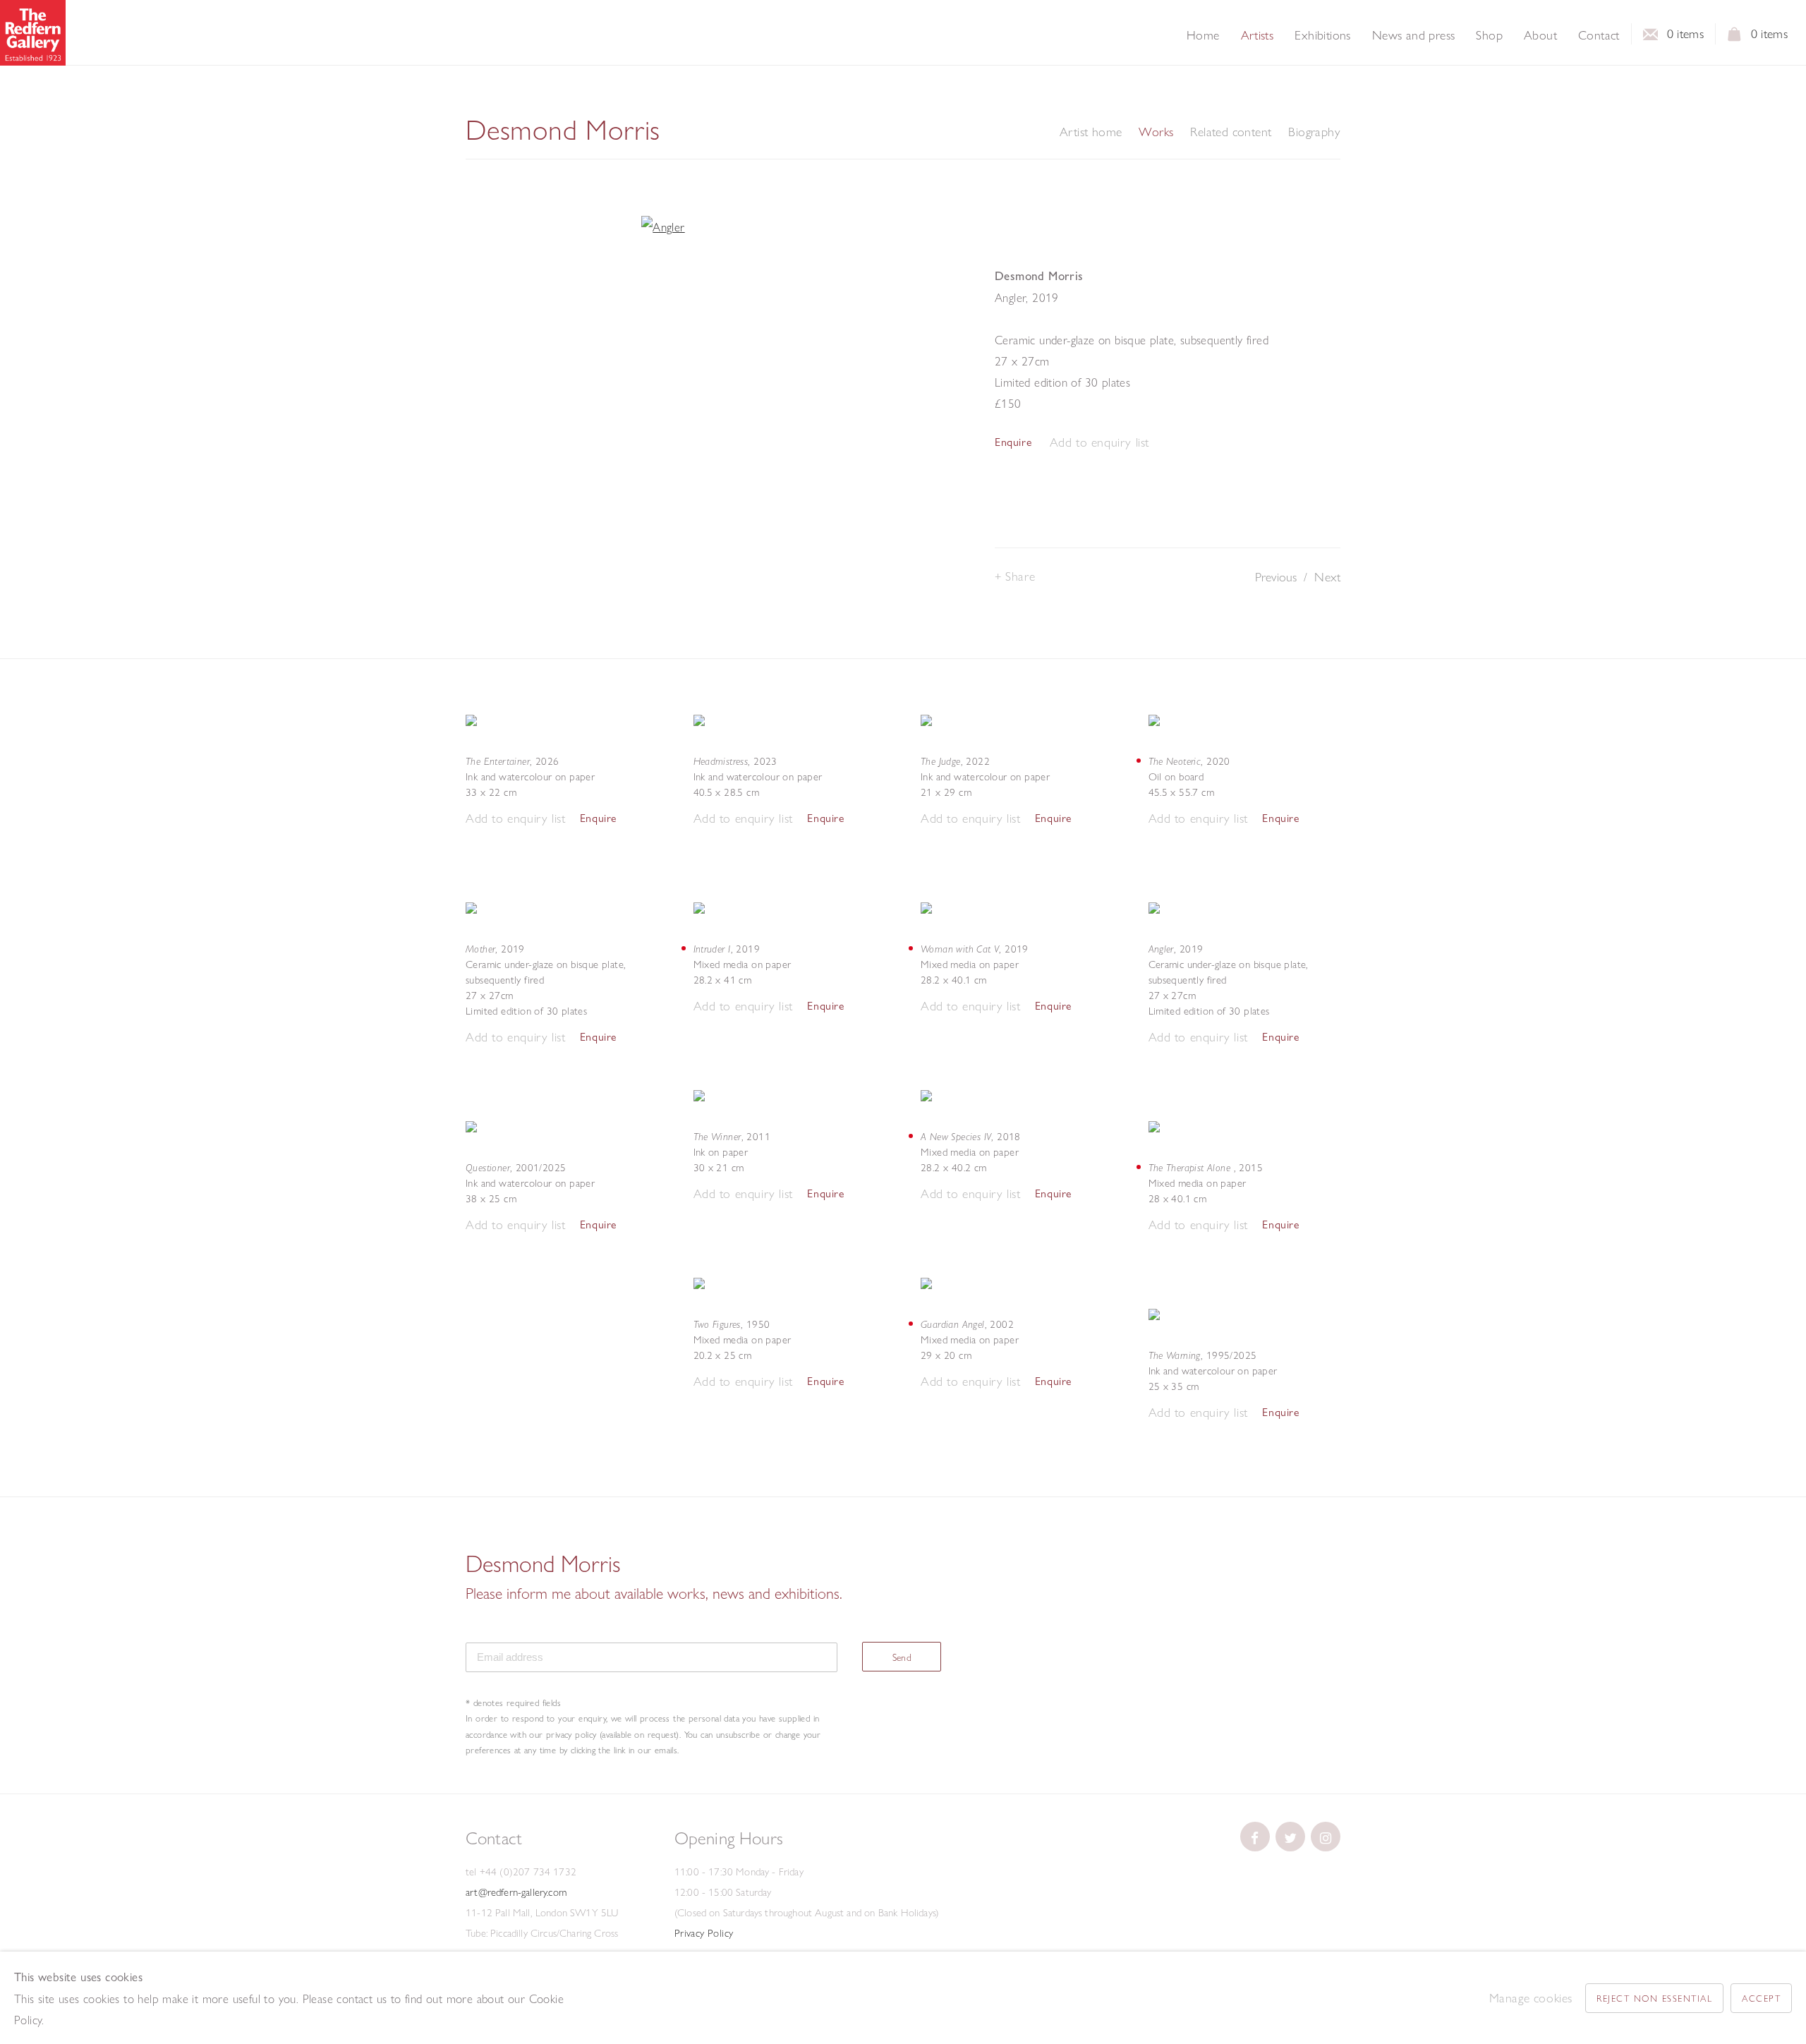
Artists (1257, 35)
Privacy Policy (704, 1933)
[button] (1099, 443)
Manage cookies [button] (1531, 1998)
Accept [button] (1761, 1998)
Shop (1489, 35)
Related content (1231, 132)
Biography (1314, 132)
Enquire (1013, 442)
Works (1156, 132)
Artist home (1091, 132)
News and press (1414, 35)
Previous (1276, 577)
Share (1020, 576)
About (1540, 35)
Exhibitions (1322, 35)
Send (902, 1657)
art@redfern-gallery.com (516, 1892)
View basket (1735, 38)
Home (1203, 35)
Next (1327, 577)
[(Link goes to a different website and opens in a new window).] (1255, 1837)
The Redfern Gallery (33, 33)
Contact (1599, 35)
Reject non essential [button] (1654, 1998)
